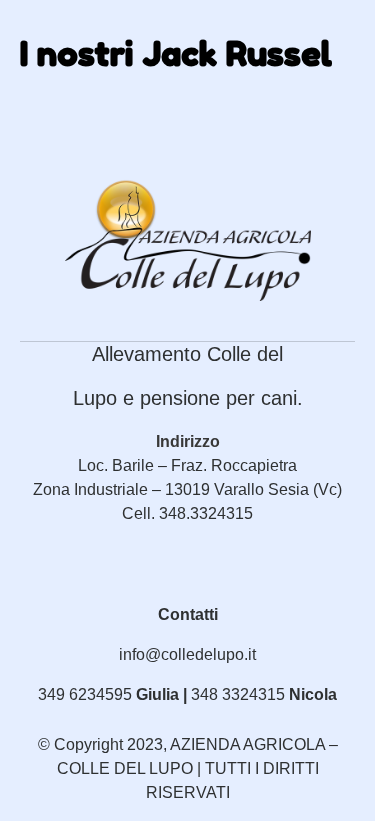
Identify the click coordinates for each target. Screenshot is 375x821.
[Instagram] (208, 590)
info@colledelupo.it (187, 654)
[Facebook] (167, 590)
